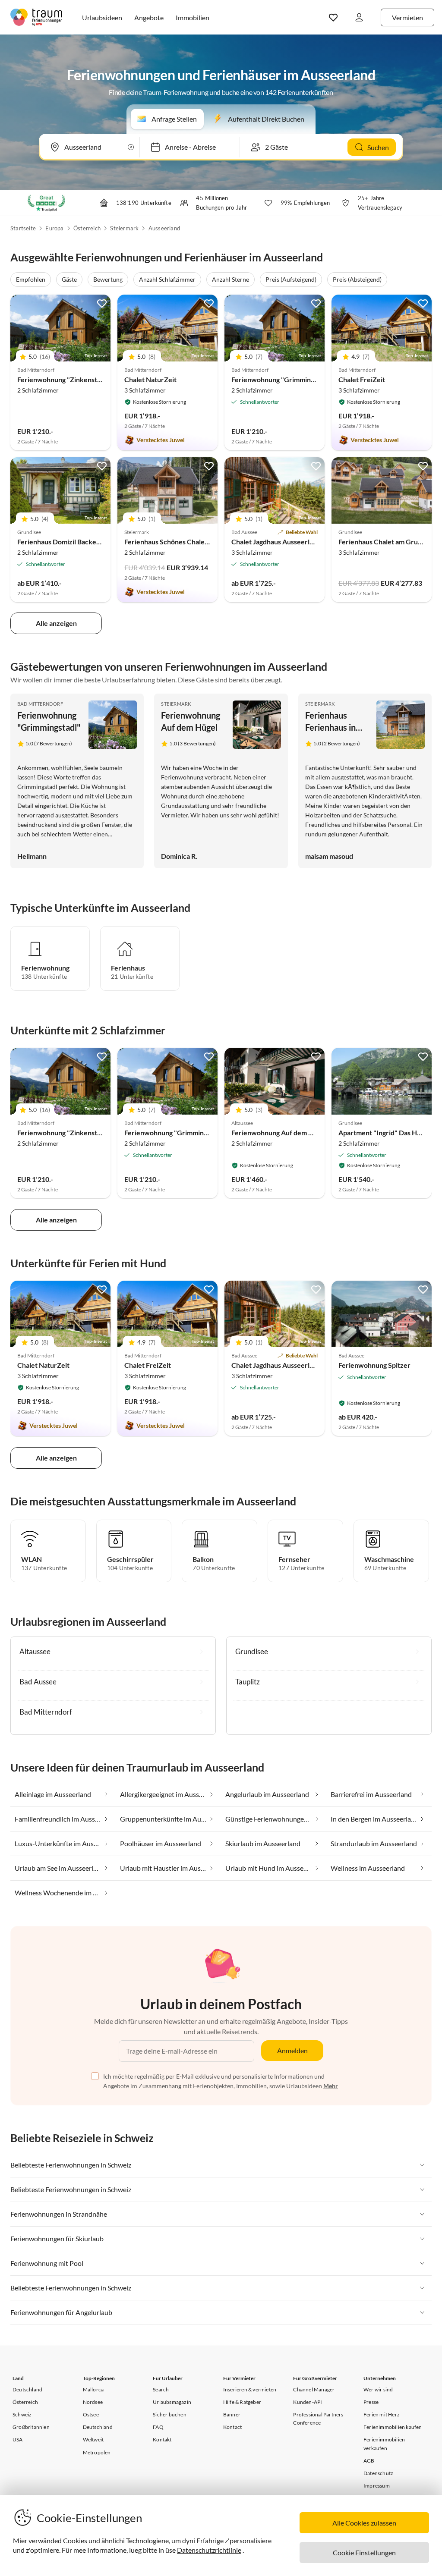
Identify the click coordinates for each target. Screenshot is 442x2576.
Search (161, 2389)
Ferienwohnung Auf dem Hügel (279, 1132)
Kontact (232, 2427)
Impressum (377, 2486)
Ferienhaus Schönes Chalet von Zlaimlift (186, 542)
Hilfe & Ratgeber (242, 2402)
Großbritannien (31, 2427)
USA (18, 2439)
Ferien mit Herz (382, 2414)
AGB (369, 2461)
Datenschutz (378, 2473)
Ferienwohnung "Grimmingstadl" (282, 379)
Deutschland (27, 2389)
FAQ (158, 2427)
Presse (371, 2402)
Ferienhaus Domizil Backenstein (66, 542)
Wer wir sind (378, 2389)
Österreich (87, 228)
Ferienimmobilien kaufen (393, 2427)
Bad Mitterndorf (40, 704)
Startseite (23, 228)
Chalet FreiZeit (362, 379)
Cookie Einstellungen (364, 2552)
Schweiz (22, 2414)
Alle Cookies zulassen (364, 2523)
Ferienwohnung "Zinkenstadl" (63, 379)
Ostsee (91, 2414)
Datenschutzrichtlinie (209, 2550)
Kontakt (162, 2439)
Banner (232, 2414)
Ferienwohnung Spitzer (374, 1365)
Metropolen (97, 2452)
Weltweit (93, 2439)
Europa (54, 228)
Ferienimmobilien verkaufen (384, 2444)
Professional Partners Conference (318, 2419)
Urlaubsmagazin (172, 2402)
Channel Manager (314, 2389)
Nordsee (93, 2402)
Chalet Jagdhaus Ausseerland (276, 542)
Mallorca (93, 2389)
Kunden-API (308, 2402)
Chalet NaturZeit (150, 379)
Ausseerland (164, 228)
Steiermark (124, 228)
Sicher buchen (170, 2414)
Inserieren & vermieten (250, 2389)
